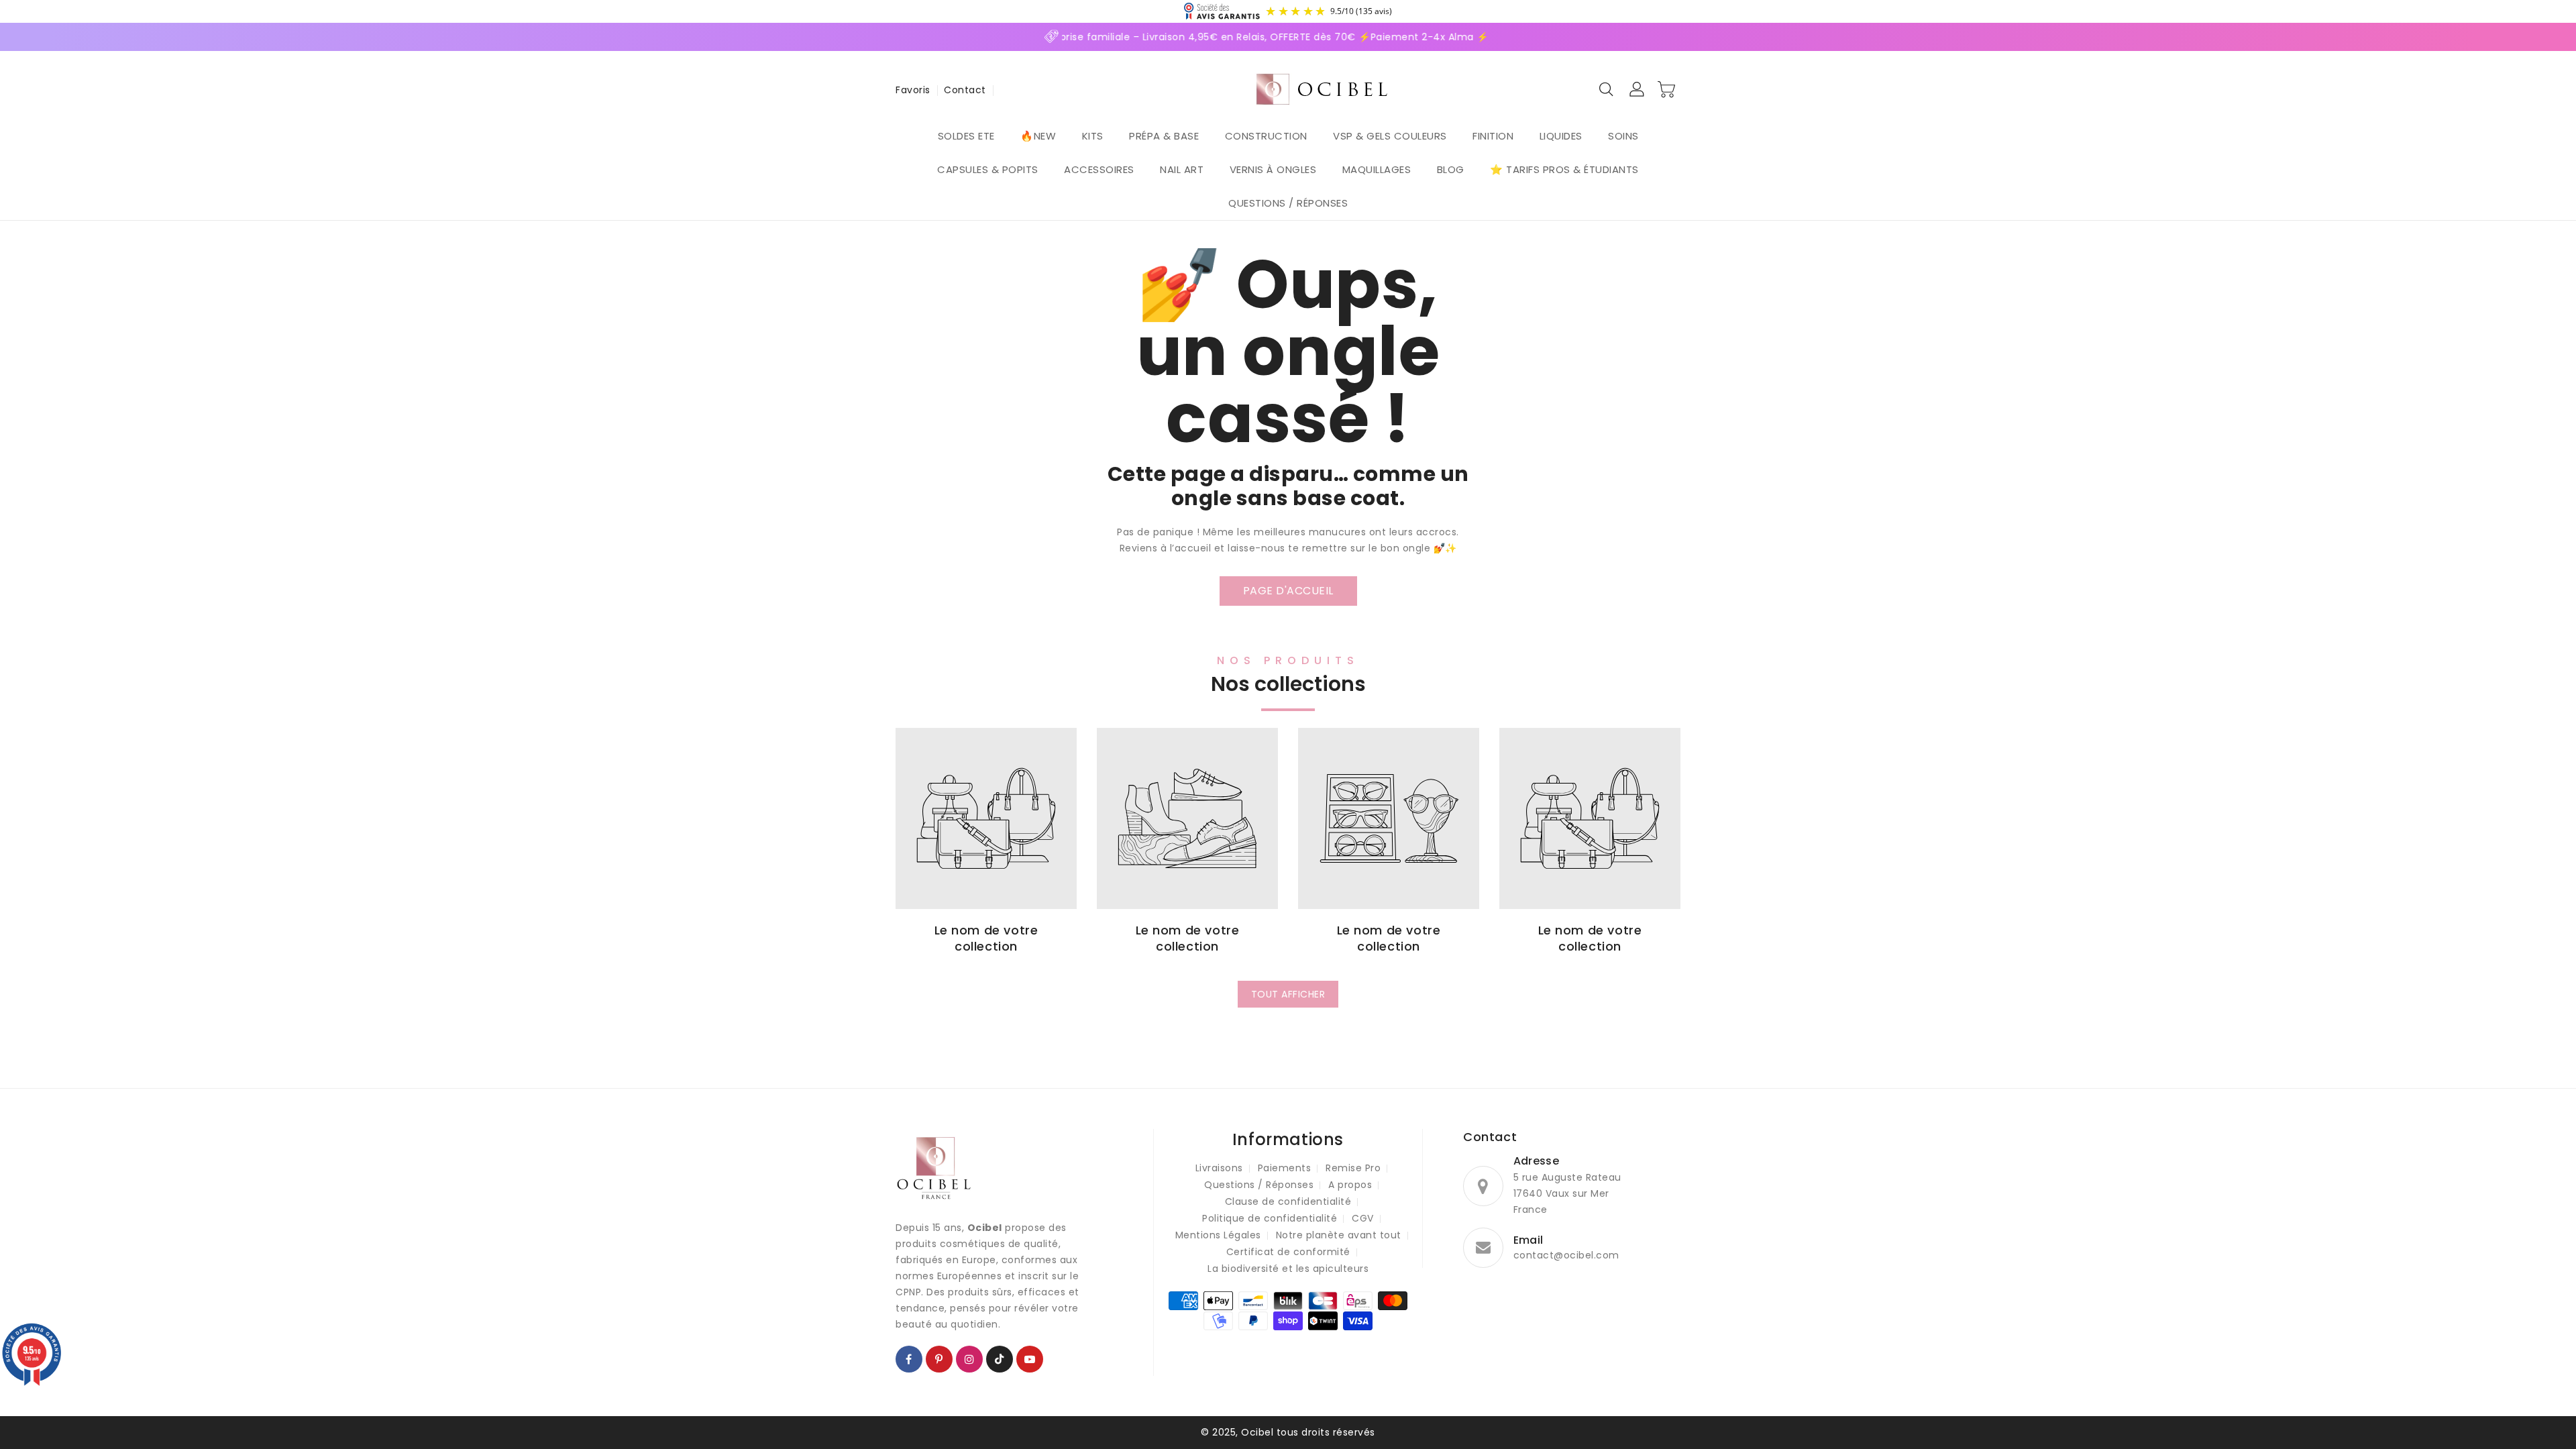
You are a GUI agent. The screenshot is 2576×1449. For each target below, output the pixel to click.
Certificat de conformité (1288, 1252)
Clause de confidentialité (1288, 1201)
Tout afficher (1288, 994)
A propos (1350, 1185)
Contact (965, 90)
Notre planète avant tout (1339, 1235)
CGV (1363, 1218)
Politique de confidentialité (1270, 1218)
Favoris (913, 90)
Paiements (1285, 1168)
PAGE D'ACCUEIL (1288, 591)
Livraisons (1219, 1168)
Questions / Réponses (1259, 1185)
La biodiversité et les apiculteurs (1288, 1269)
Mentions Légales (1218, 1235)
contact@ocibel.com (1566, 1255)
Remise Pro (1353, 1168)
